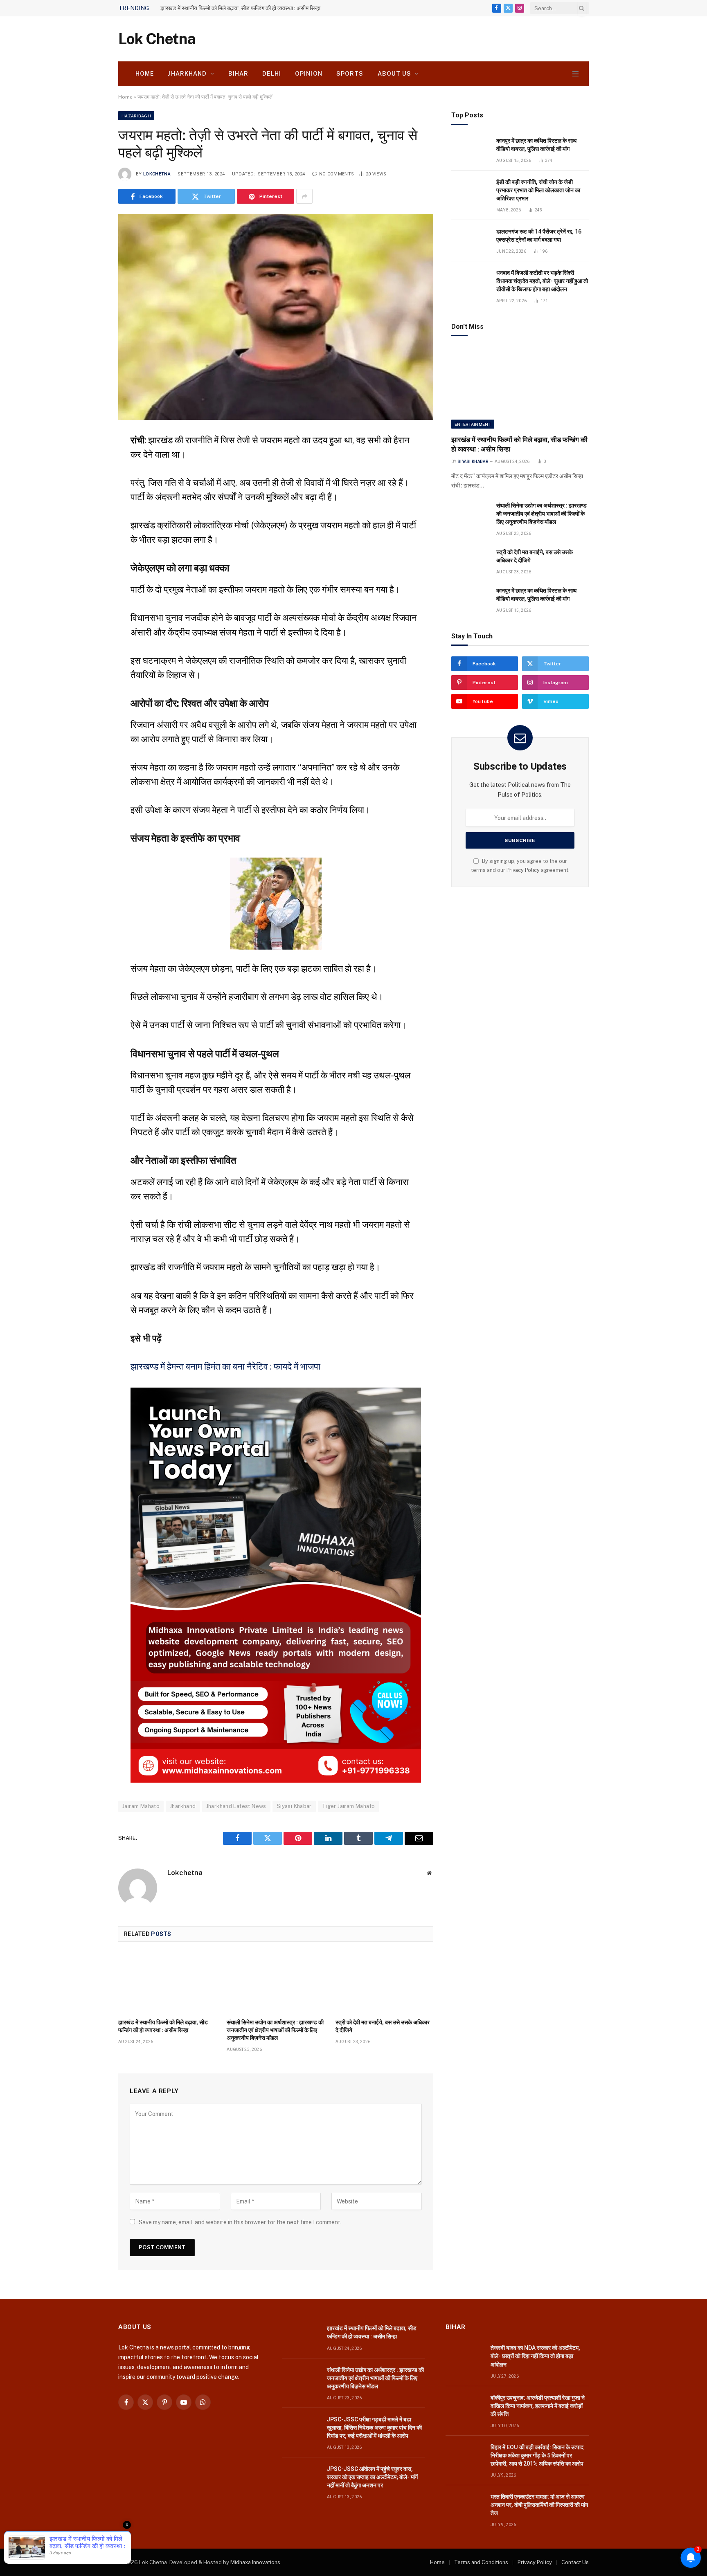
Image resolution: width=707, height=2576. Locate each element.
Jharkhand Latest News (236, 1806)
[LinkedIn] (89, 500)
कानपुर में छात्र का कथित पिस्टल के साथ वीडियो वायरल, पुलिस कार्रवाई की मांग (536, 145)
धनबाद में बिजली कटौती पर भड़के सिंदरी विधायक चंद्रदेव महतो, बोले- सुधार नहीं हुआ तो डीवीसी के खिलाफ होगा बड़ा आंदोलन (542, 281)
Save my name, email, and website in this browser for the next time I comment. (240, 2222)
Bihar (239, 74)
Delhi (272, 74)
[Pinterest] (89, 520)
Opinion (309, 74)
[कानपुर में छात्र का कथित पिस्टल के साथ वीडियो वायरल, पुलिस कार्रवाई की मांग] (470, 150)
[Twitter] (89, 480)
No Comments (337, 174)
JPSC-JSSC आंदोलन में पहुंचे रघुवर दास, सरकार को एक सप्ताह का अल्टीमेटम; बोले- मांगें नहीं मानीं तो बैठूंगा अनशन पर (372, 2477)
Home (145, 74)
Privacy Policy (523, 870)
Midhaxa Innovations (255, 2562)
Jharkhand (187, 74)
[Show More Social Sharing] (304, 196)
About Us (395, 74)
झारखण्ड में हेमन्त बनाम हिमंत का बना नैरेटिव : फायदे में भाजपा (225, 1366)
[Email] (89, 540)
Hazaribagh (136, 116)
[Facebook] (89, 460)
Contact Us (575, 2562)
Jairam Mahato (141, 1806)
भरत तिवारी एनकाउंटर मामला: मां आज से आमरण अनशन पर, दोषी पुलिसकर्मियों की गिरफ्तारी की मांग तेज (539, 2505)
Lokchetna (157, 174)
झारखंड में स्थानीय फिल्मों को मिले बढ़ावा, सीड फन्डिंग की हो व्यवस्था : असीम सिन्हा (240, 8)
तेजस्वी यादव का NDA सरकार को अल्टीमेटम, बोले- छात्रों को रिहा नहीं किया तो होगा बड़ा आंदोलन (535, 2356)
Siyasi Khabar (294, 1806)
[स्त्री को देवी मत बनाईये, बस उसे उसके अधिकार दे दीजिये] (384, 1983)
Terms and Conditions (481, 2562)
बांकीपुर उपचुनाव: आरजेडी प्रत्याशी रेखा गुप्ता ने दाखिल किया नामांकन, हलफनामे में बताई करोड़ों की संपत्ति (538, 2406)
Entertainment (473, 424)
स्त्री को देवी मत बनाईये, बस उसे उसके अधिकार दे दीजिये (383, 2026)
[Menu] (575, 74)
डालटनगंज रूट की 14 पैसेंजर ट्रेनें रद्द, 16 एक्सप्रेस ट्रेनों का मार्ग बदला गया (539, 236)
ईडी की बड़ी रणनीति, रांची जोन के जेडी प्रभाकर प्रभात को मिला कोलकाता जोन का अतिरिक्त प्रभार (538, 190)
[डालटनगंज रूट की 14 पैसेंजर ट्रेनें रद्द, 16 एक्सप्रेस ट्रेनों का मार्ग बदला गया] (470, 241)
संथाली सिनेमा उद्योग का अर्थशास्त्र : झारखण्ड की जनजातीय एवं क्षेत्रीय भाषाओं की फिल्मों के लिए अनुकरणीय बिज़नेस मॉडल (275, 2030)
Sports (350, 74)
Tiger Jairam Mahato (348, 1806)
